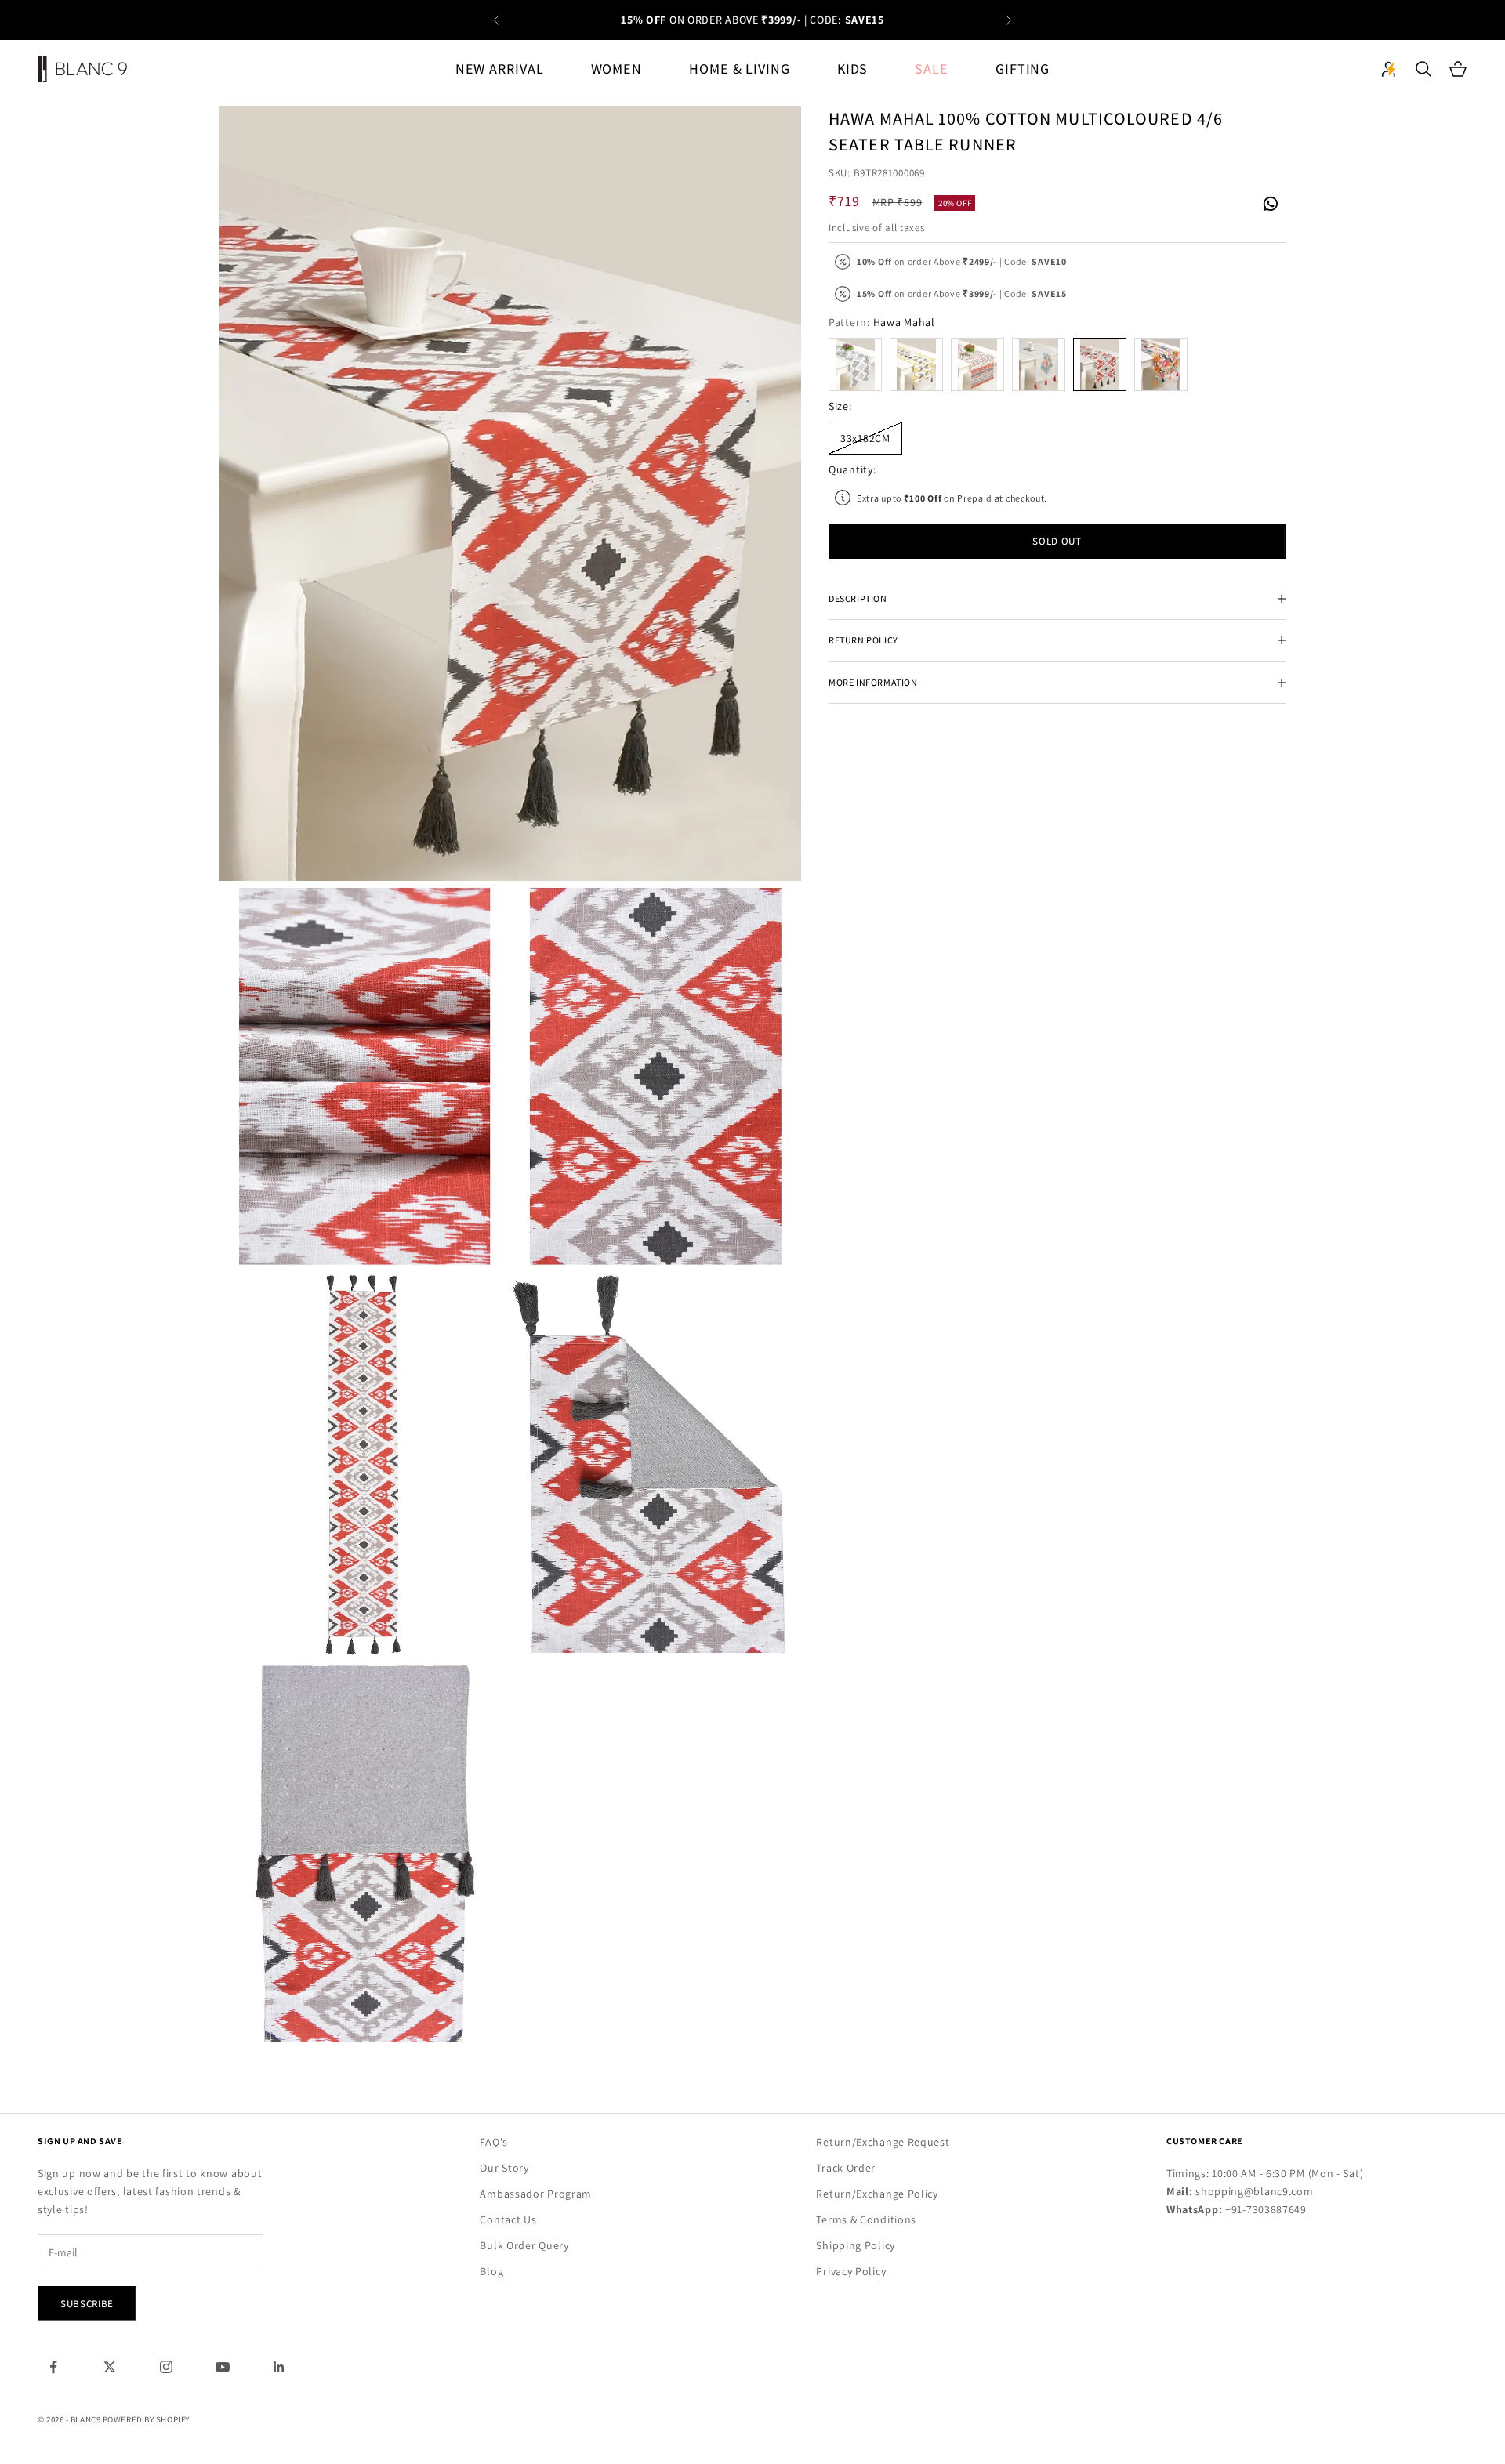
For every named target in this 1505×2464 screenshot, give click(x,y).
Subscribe (87, 2304)
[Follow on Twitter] (110, 2367)
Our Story (504, 2168)
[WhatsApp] (1270, 204)
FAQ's (494, 2142)
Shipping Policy (856, 2245)
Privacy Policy (851, 2271)
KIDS (853, 69)
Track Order (846, 2168)
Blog (491, 2271)
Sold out (1057, 541)
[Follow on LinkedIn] (279, 2367)
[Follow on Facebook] (53, 2367)
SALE (932, 69)
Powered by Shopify (146, 2419)
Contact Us (508, 2219)
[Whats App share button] (1270, 202)
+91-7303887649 (1266, 2209)
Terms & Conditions (866, 2219)
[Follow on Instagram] (166, 2367)
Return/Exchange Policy (877, 2194)
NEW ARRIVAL (500, 69)
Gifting (1023, 69)
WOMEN (617, 69)
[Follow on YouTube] (223, 2367)
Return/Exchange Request (883, 2142)
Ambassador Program (536, 2194)
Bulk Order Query (524, 2245)
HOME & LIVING (740, 69)
